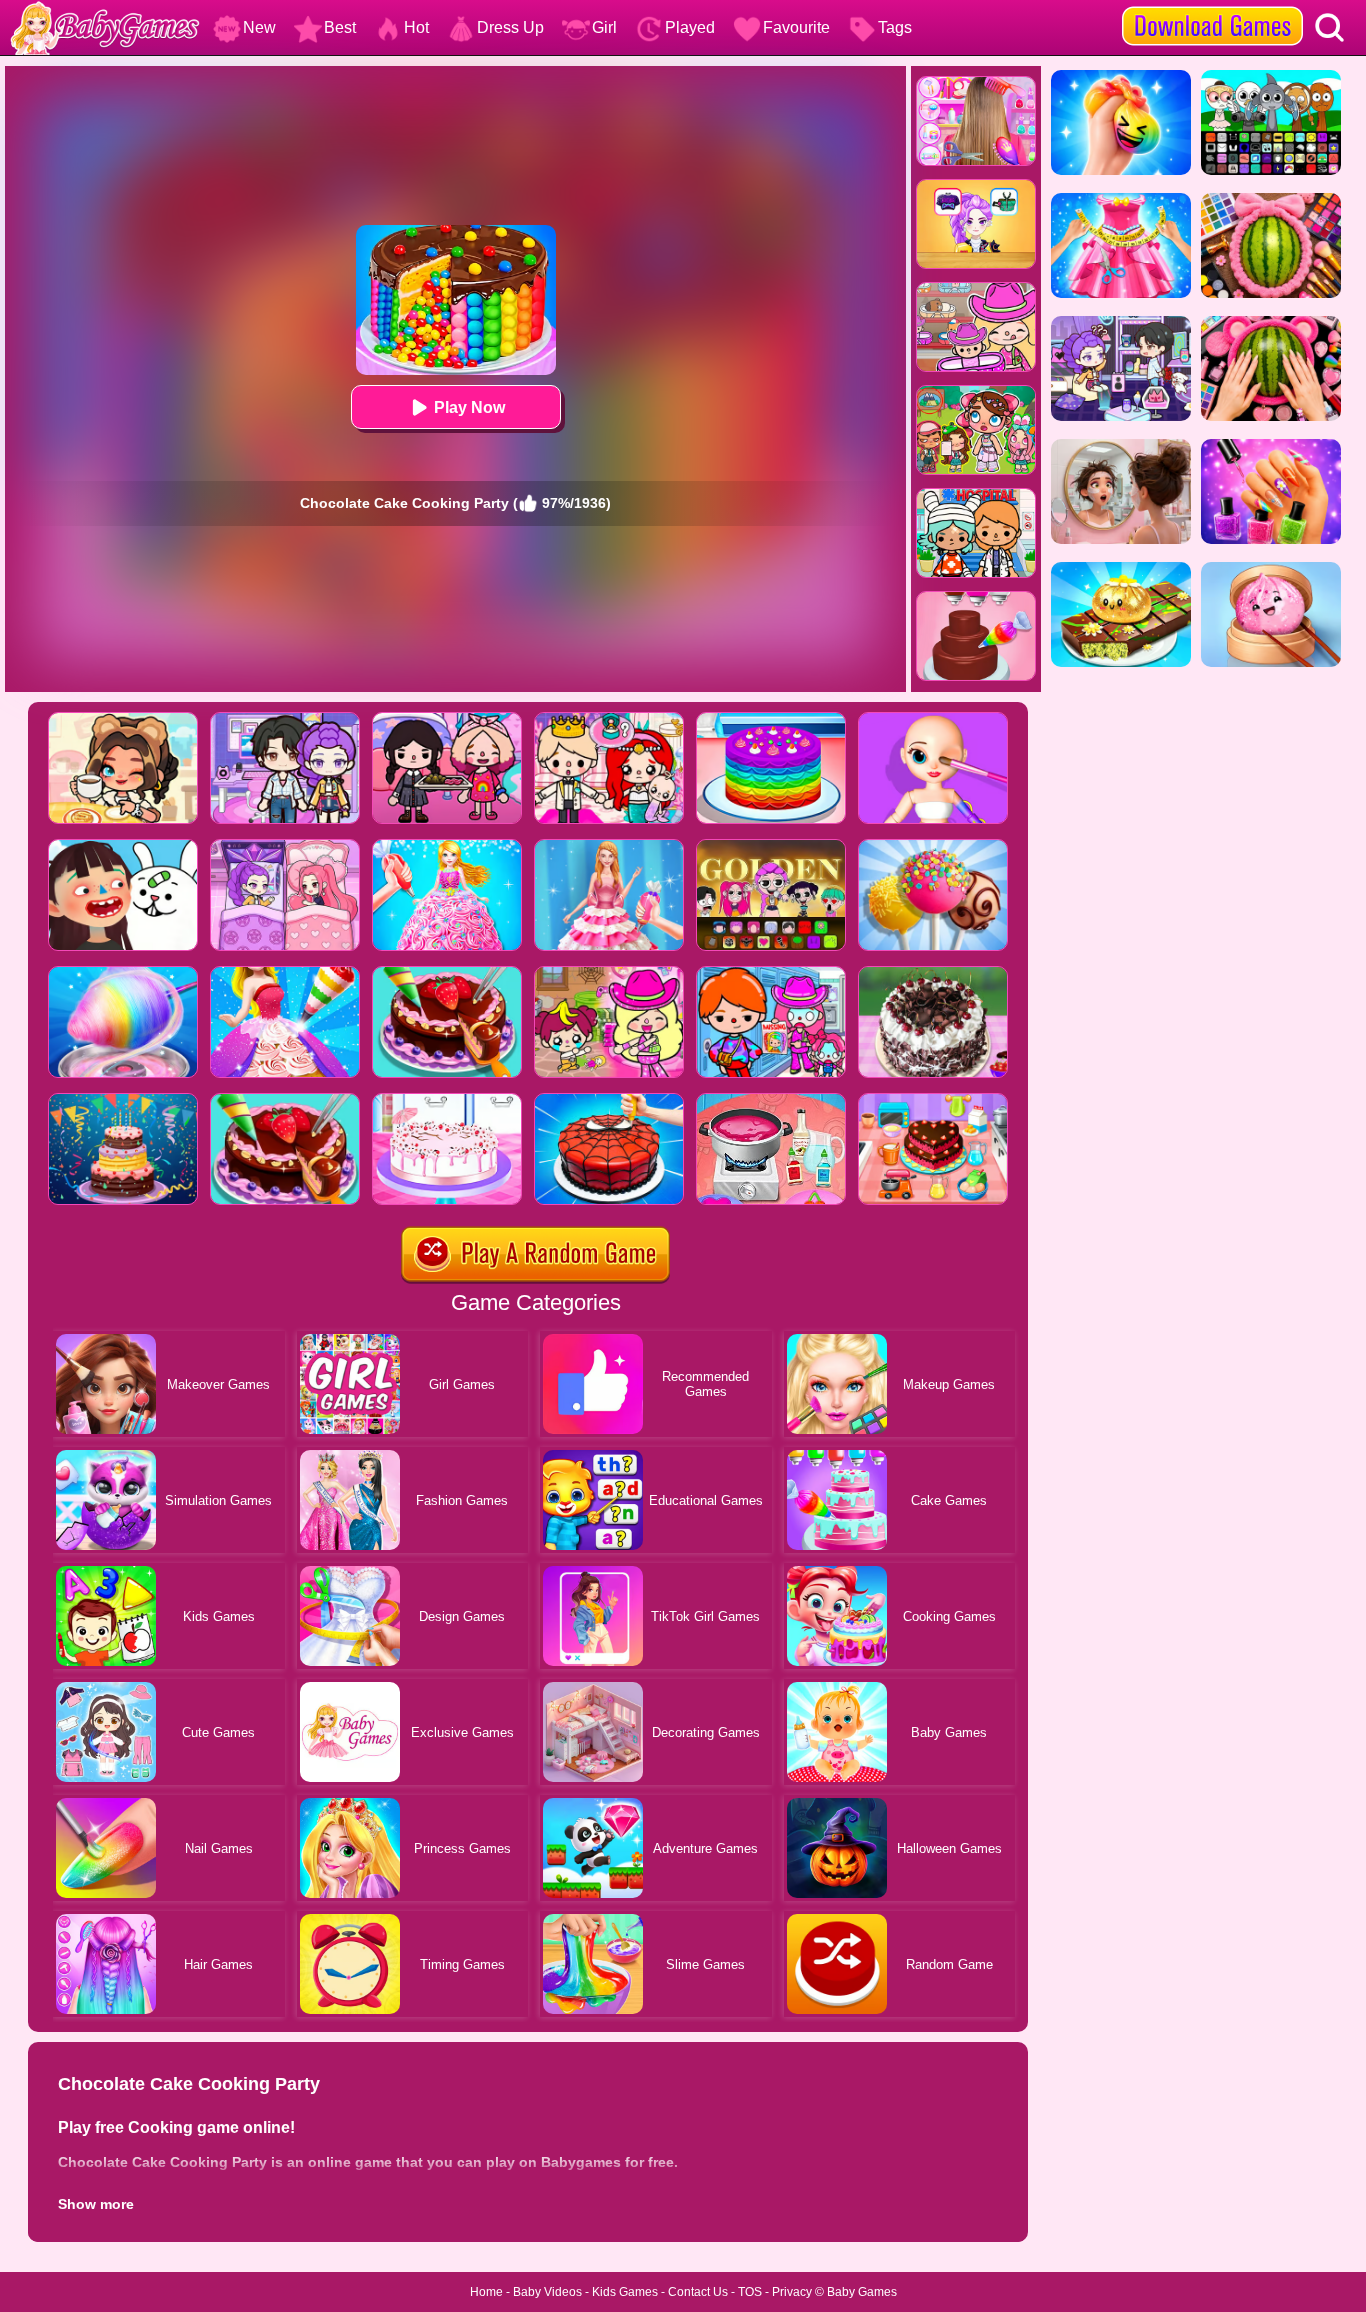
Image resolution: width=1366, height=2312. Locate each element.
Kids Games (625, 2292)
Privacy (792, 2292)
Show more (96, 2204)
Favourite (796, 27)
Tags (895, 27)
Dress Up (510, 27)
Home (486, 2292)
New (259, 27)
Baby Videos (547, 2292)
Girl (604, 27)
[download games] (1212, 7)
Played (690, 27)
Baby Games (862, 2292)
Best (340, 27)
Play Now (469, 407)
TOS (750, 2292)
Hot (416, 27)
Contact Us (698, 2292)
